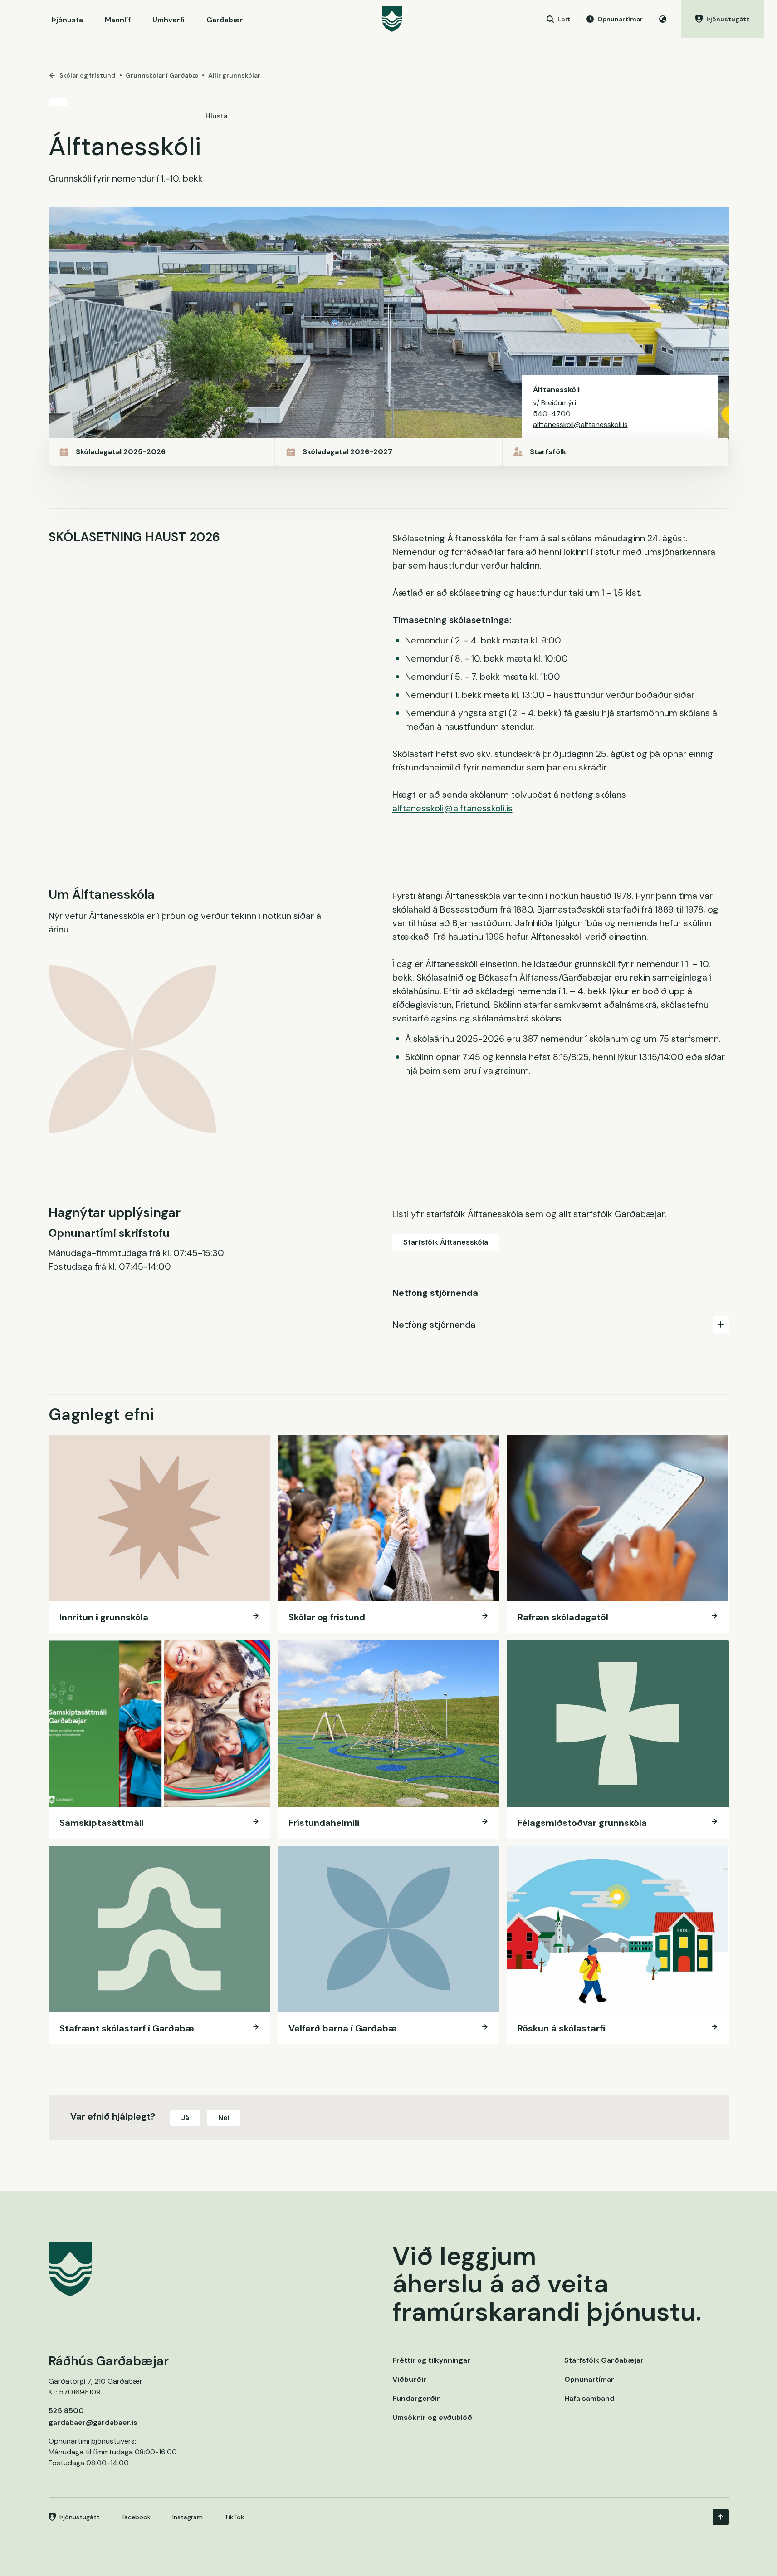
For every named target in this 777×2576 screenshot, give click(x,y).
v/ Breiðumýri (555, 403)
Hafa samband (589, 2398)
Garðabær (225, 20)
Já (185, 2117)
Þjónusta (67, 20)
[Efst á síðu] (721, 2517)
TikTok (234, 2517)
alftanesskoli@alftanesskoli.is (580, 424)
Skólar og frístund (88, 75)
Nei (224, 2117)
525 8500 (66, 2411)
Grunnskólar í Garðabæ (162, 75)
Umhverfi (169, 20)
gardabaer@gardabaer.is (93, 2422)
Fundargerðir (416, 2398)
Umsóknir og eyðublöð (432, 2417)
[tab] (561, 1324)
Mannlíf (118, 20)
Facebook (136, 2517)
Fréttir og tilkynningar (431, 2360)
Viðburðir (409, 2379)
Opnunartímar (589, 2379)
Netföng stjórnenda (434, 1325)
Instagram (188, 2517)
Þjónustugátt (80, 2517)
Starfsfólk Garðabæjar (604, 2360)
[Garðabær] (392, 19)
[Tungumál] (663, 19)
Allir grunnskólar (234, 75)
